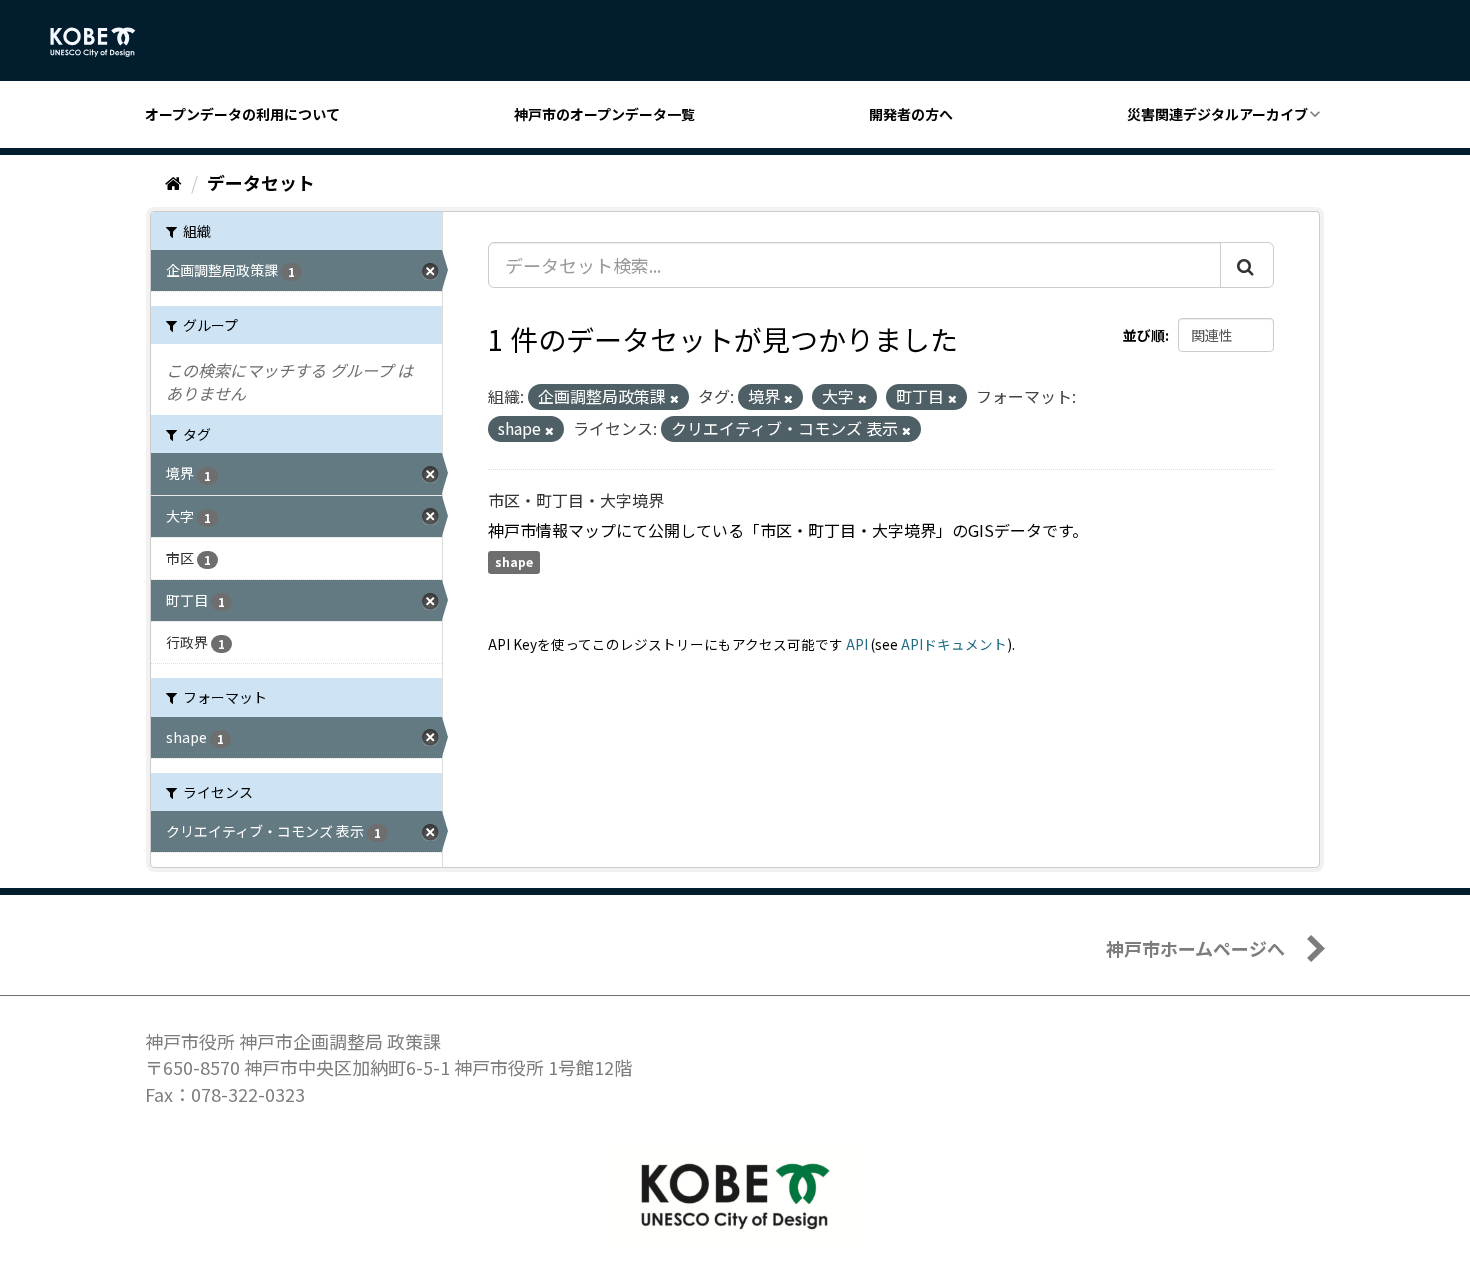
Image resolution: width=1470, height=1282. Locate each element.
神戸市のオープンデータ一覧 (604, 114)
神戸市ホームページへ (1195, 948)
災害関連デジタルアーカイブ (1217, 114)
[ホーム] (173, 182)
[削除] (674, 398)
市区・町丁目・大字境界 (576, 500)
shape (514, 562)
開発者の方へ (911, 114)
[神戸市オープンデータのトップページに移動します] (103, 42)
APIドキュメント (954, 644)
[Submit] (1247, 265)
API (857, 644)
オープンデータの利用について (242, 114)
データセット (261, 182)
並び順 (1144, 335)
